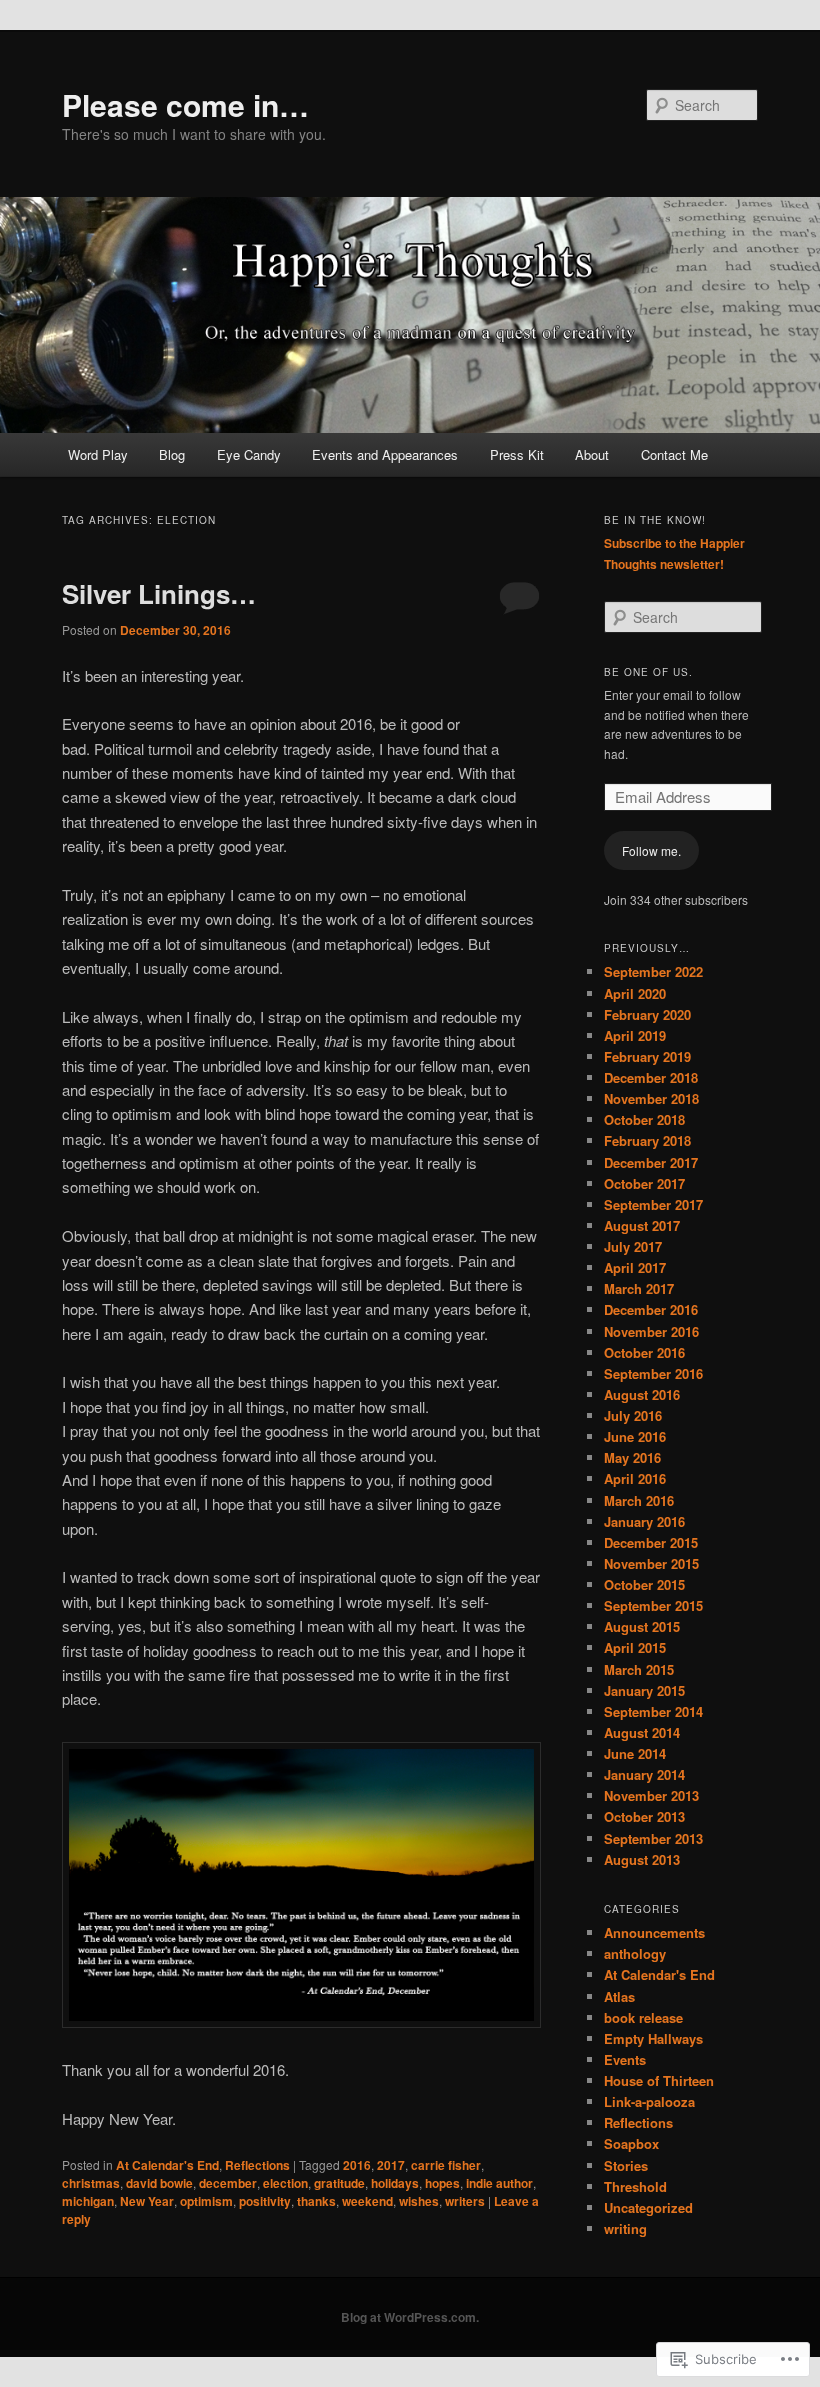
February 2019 (647, 1056)
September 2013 (653, 1838)
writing (625, 2228)
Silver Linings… (159, 593)
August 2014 (642, 1732)
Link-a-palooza (649, 2101)
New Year (147, 2201)
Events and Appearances (385, 454)
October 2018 (644, 1119)
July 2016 (633, 1415)
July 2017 (633, 1246)
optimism (206, 2201)
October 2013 (644, 1816)
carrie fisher (446, 2165)
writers (465, 2201)
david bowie (159, 2183)
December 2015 (651, 1542)
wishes (419, 2201)
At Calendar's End (167, 2165)
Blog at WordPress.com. (410, 2317)
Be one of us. (648, 672)
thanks (316, 2201)
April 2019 (635, 1035)
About (592, 454)
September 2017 (653, 1204)
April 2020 (635, 993)
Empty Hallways (653, 2038)
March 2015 (639, 1669)
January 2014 (644, 1774)
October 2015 (644, 1584)
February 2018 (647, 1140)
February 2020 (647, 1014)
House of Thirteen (659, 2080)
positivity (265, 2201)
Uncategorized (648, 2207)
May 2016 (632, 1457)
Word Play (98, 454)
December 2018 (651, 1077)
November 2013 (651, 1795)
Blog (172, 454)
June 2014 (635, 1753)
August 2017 (642, 1225)
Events (625, 2059)
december (228, 2183)
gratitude (339, 2183)
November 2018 (651, 1098)
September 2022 (653, 971)
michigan (88, 2201)
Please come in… (185, 104)
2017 (391, 2165)
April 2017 (635, 1267)
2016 (357, 2165)
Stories (626, 2165)
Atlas (619, 1996)
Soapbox (631, 2143)
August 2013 (642, 1859)
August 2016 (642, 1394)
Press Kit (517, 454)
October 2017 (644, 1183)
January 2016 (644, 1521)
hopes (442, 2183)
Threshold (635, 2186)
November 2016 (651, 1331)
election (285, 2183)
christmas (91, 2183)
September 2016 (653, 1373)
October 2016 (644, 1352)
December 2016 (651, 1309)
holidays (395, 2183)
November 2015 (651, 1563)
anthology (635, 1953)
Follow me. (651, 850)
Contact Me (674, 454)
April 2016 (635, 1478)
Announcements (654, 1932)
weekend (367, 2201)
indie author (499, 2183)
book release (643, 2017)
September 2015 (653, 1605)
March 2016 (639, 1500)
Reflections (257, 2165)
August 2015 (642, 1626)
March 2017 (639, 1288)
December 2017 (651, 1162)
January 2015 (644, 1690)
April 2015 (635, 1647)
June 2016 (635, 1436)
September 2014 (653, 1711)
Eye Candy (249, 454)
